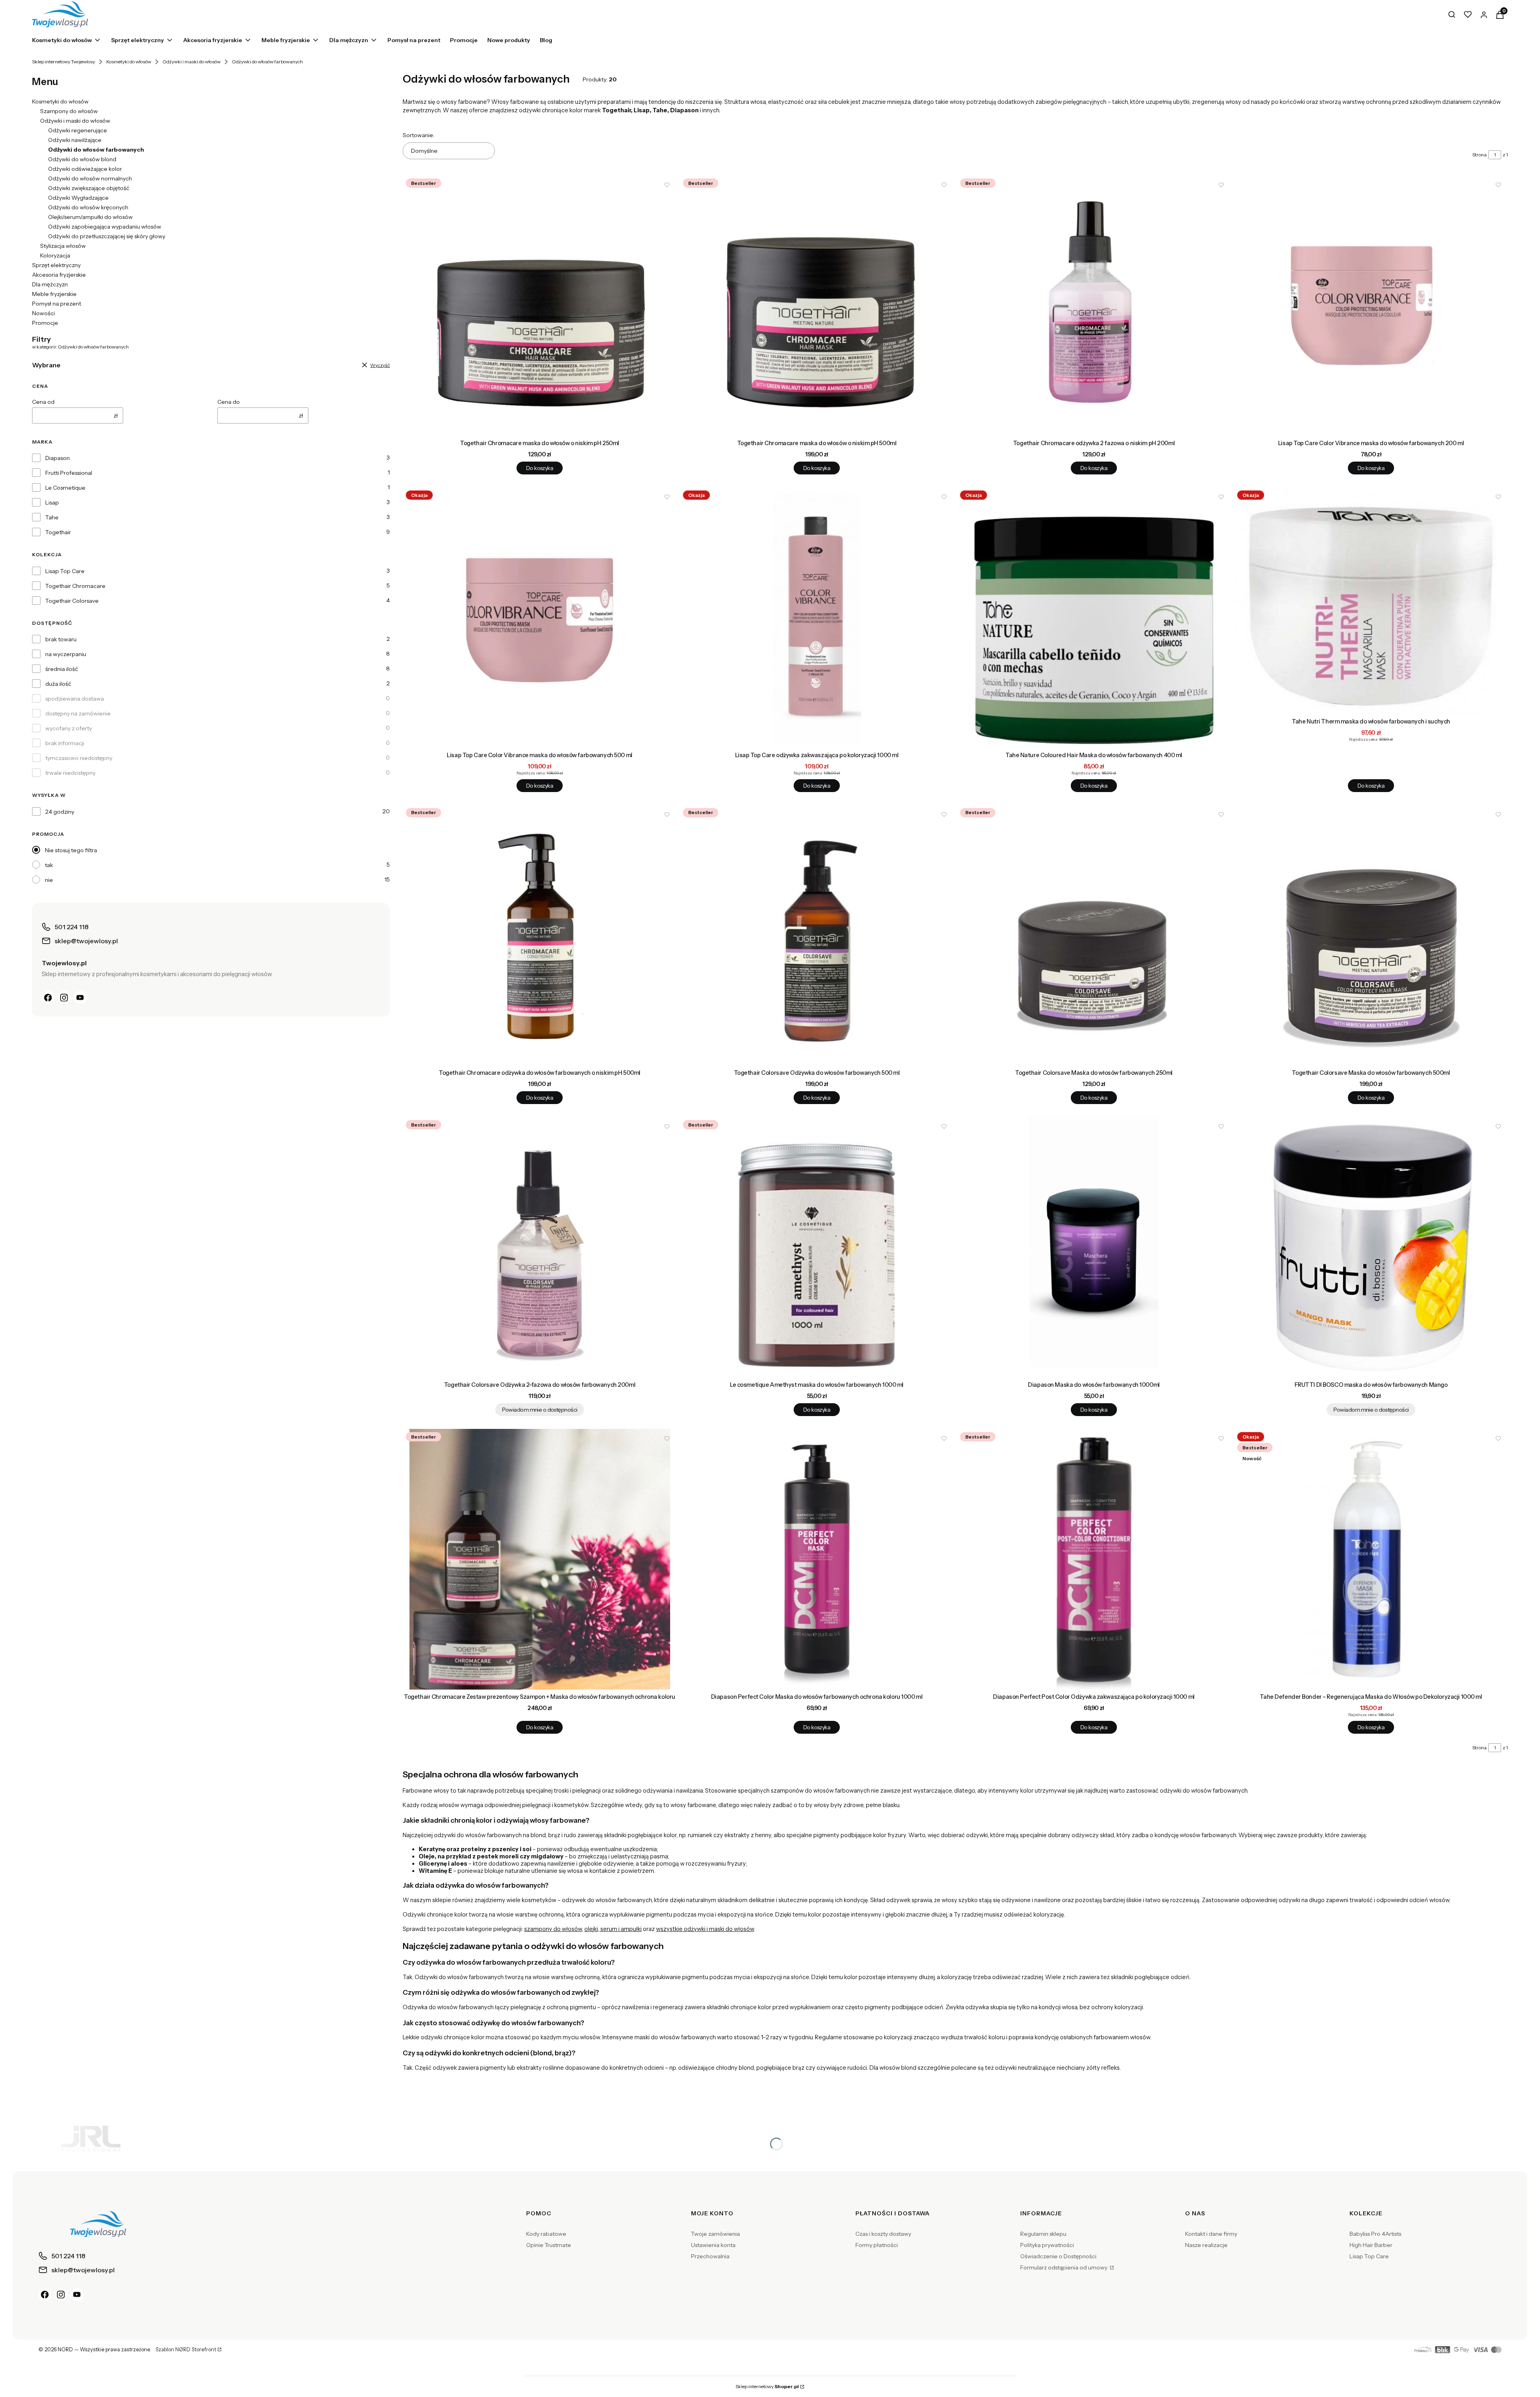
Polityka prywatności (1047, 2245)
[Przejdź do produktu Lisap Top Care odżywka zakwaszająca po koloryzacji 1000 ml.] (817, 618)
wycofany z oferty (69, 728)
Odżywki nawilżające (75, 140)
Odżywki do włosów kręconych (88, 207)
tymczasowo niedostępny (79, 758)
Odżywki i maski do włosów (191, 62)
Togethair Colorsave (72, 601)
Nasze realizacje (1206, 2245)
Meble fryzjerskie (54, 294)
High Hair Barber (1371, 2245)
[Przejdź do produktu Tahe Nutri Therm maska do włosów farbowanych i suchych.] (1371, 601)
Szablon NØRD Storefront (186, 2350)
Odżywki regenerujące (78, 130)
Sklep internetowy (767, 2386)
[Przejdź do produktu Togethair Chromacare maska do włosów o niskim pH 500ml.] (817, 306)
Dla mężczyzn (50, 284)
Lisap (52, 502)
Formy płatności (877, 2245)
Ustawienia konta (713, 2245)
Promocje (45, 323)
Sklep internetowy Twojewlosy (64, 62)
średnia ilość (62, 669)
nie (49, 880)
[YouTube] (80, 997)
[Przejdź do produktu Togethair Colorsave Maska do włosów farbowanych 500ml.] (1371, 935)
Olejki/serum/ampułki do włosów (90, 217)
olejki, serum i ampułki (613, 1929)
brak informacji (65, 743)
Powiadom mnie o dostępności (540, 1410)
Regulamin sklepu (1043, 2234)
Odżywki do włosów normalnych (90, 178)
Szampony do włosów (69, 111)
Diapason (58, 458)
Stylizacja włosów (63, 246)
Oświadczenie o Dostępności (1058, 2256)
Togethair (58, 532)
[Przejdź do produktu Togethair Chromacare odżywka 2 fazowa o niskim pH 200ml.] (1094, 306)
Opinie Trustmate (549, 2245)
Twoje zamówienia (715, 2234)
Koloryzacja (55, 255)
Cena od (43, 402)
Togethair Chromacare (75, 586)
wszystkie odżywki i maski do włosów (705, 1929)
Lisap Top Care (65, 571)
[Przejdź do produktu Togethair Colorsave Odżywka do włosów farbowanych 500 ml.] (817, 935)
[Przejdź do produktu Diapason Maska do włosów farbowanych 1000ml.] (1094, 1247)
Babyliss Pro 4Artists (1375, 2234)
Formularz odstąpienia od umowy (1064, 2267)
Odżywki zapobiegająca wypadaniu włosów (105, 227)
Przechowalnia (710, 2256)
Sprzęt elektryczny (56, 265)
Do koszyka (540, 468)
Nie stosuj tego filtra (71, 850)
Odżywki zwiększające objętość (89, 188)
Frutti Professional (69, 473)
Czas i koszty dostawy (883, 2234)
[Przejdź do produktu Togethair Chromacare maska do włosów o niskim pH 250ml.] (540, 306)
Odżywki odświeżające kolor (85, 169)
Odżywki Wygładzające (78, 198)
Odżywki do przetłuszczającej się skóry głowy (107, 236)
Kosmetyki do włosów (129, 62)
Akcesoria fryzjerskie (59, 275)
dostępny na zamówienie (78, 713)
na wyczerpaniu (66, 654)
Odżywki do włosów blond (82, 159)
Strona (1479, 155)
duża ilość (58, 684)
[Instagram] (64, 997)
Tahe (52, 517)
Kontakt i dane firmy (1211, 2234)
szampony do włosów (553, 1929)
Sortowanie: (418, 135)
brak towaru (61, 639)
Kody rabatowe (546, 2234)
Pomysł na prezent (57, 304)
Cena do (229, 402)
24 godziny (60, 812)
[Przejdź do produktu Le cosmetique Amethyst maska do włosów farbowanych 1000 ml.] (817, 1247)
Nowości (44, 313)
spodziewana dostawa (75, 699)
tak (49, 865)
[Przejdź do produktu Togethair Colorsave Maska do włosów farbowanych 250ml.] (1094, 935)
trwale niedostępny (70, 773)
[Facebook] (48, 997)
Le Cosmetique (65, 488)
